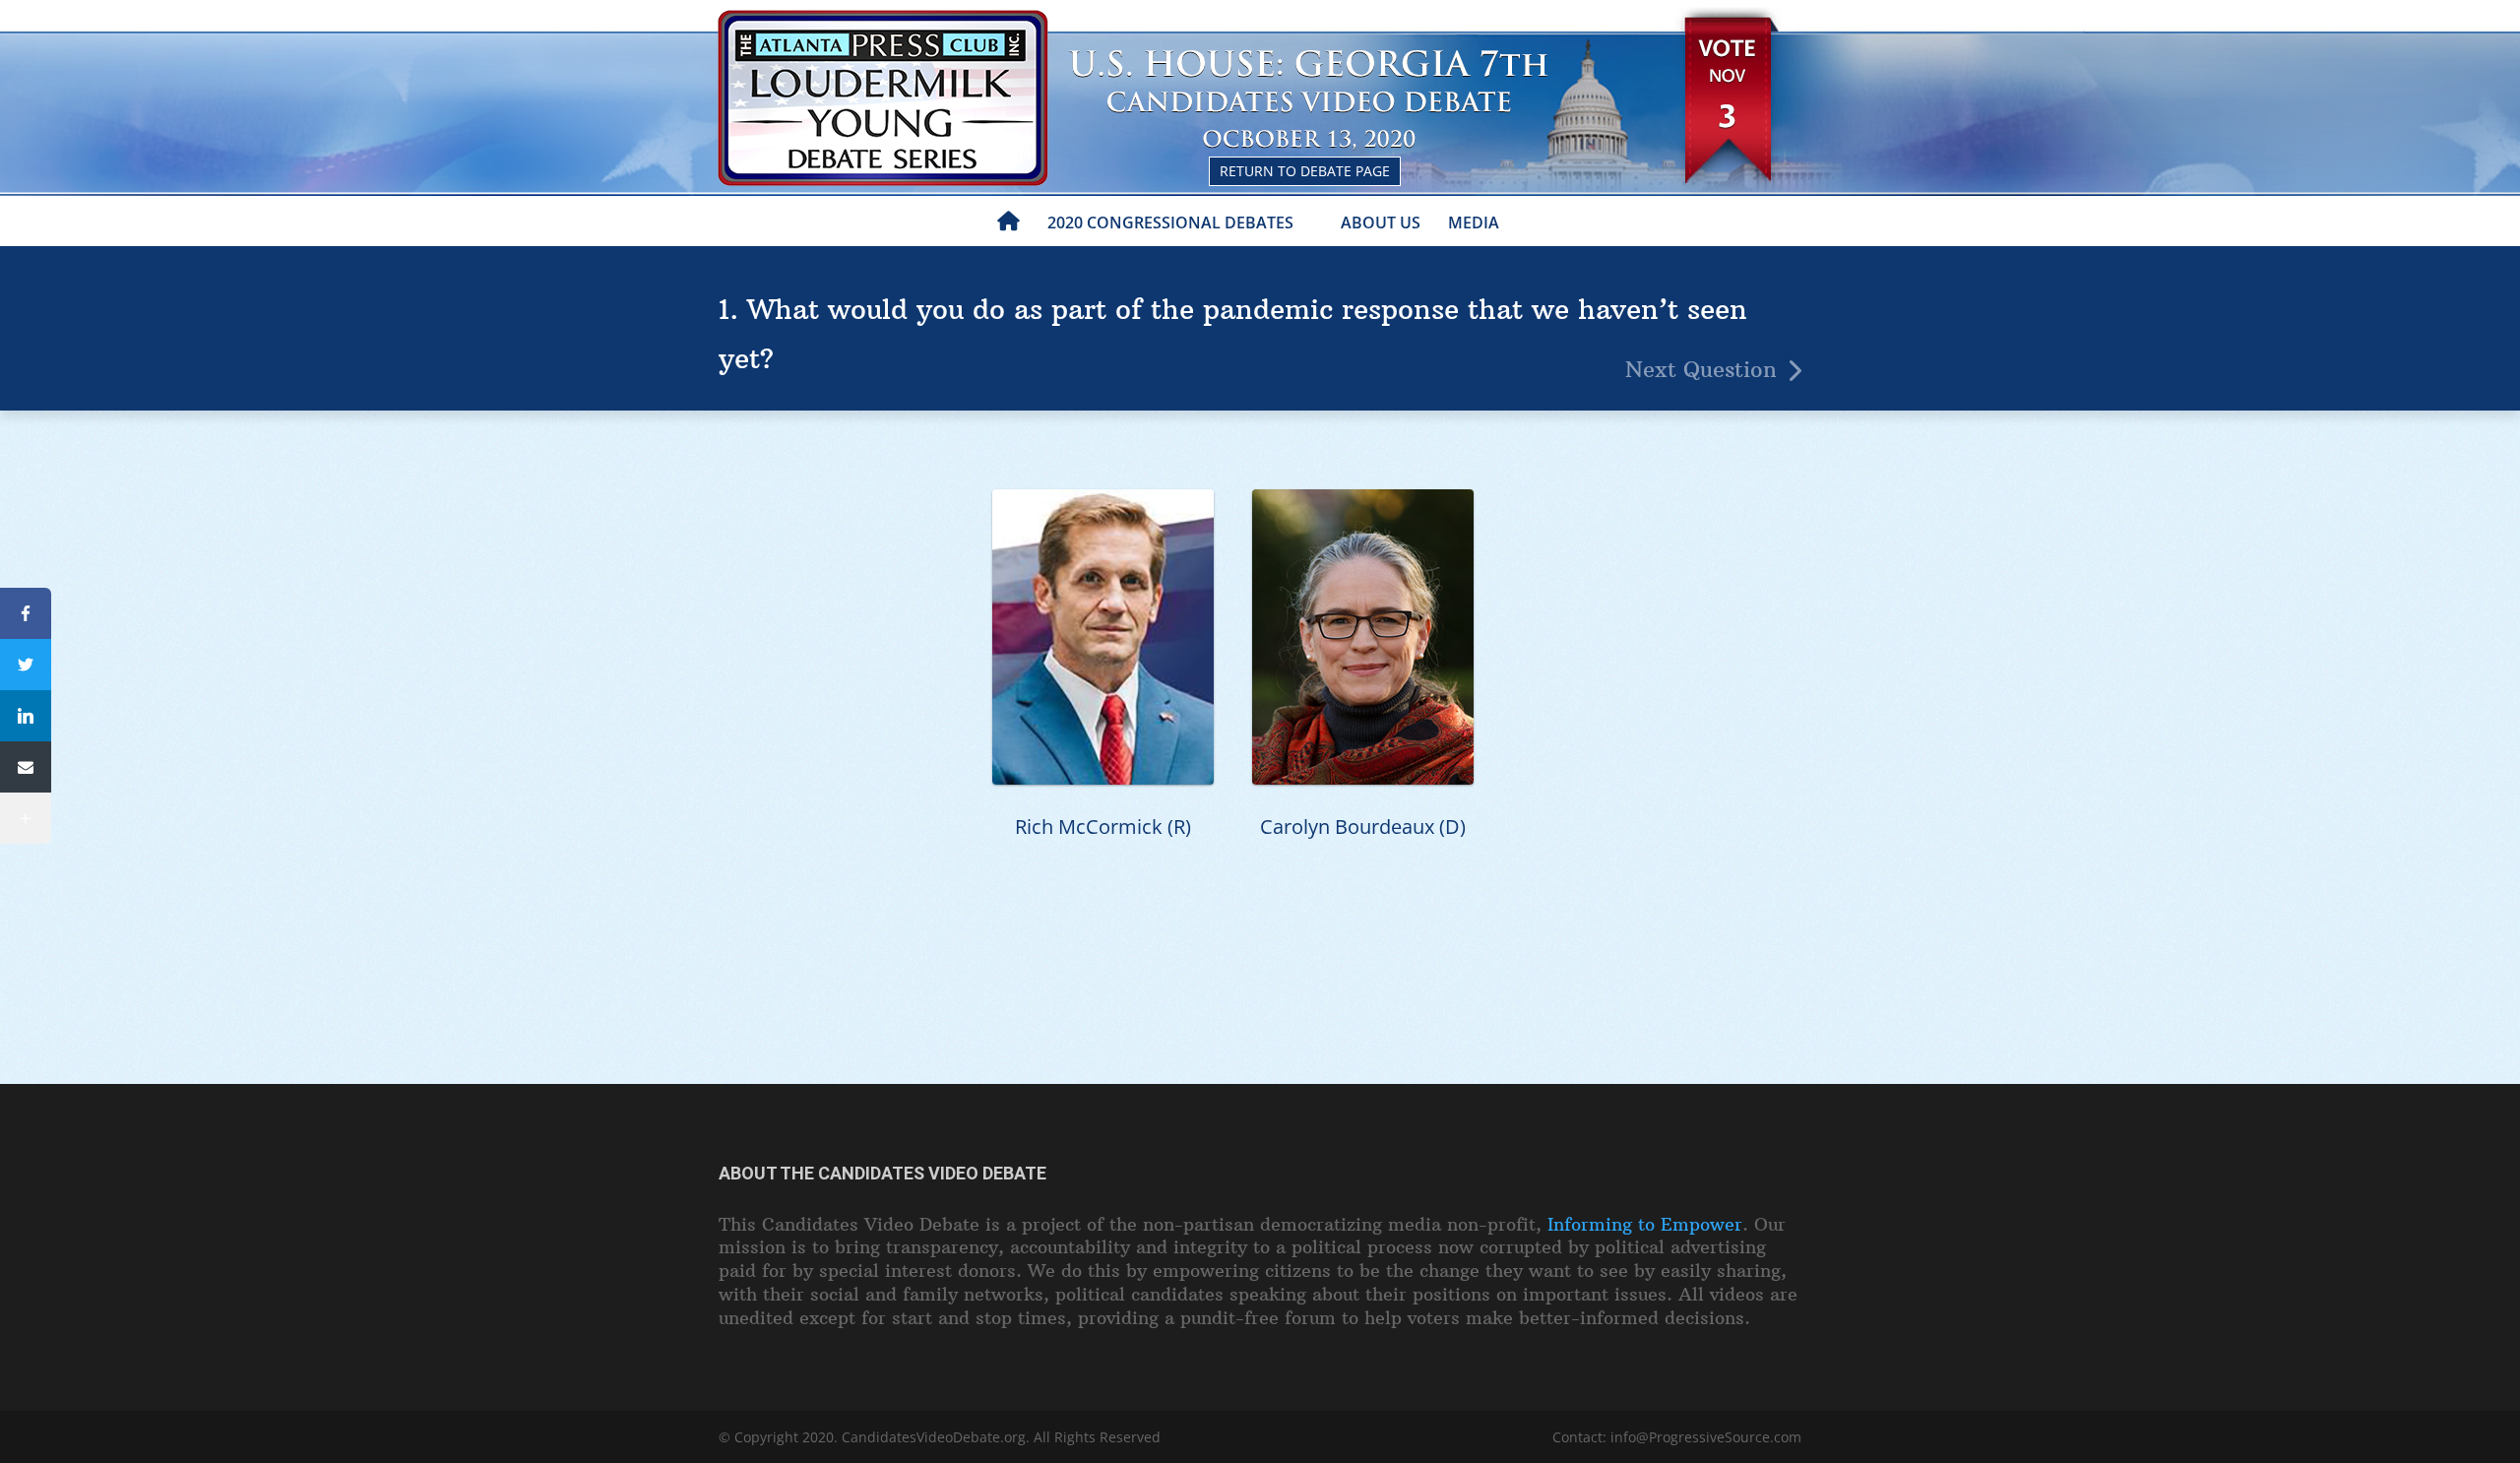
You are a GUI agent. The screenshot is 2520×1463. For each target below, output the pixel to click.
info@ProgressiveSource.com (1706, 1437)
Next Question (1701, 369)
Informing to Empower (1645, 1224)
